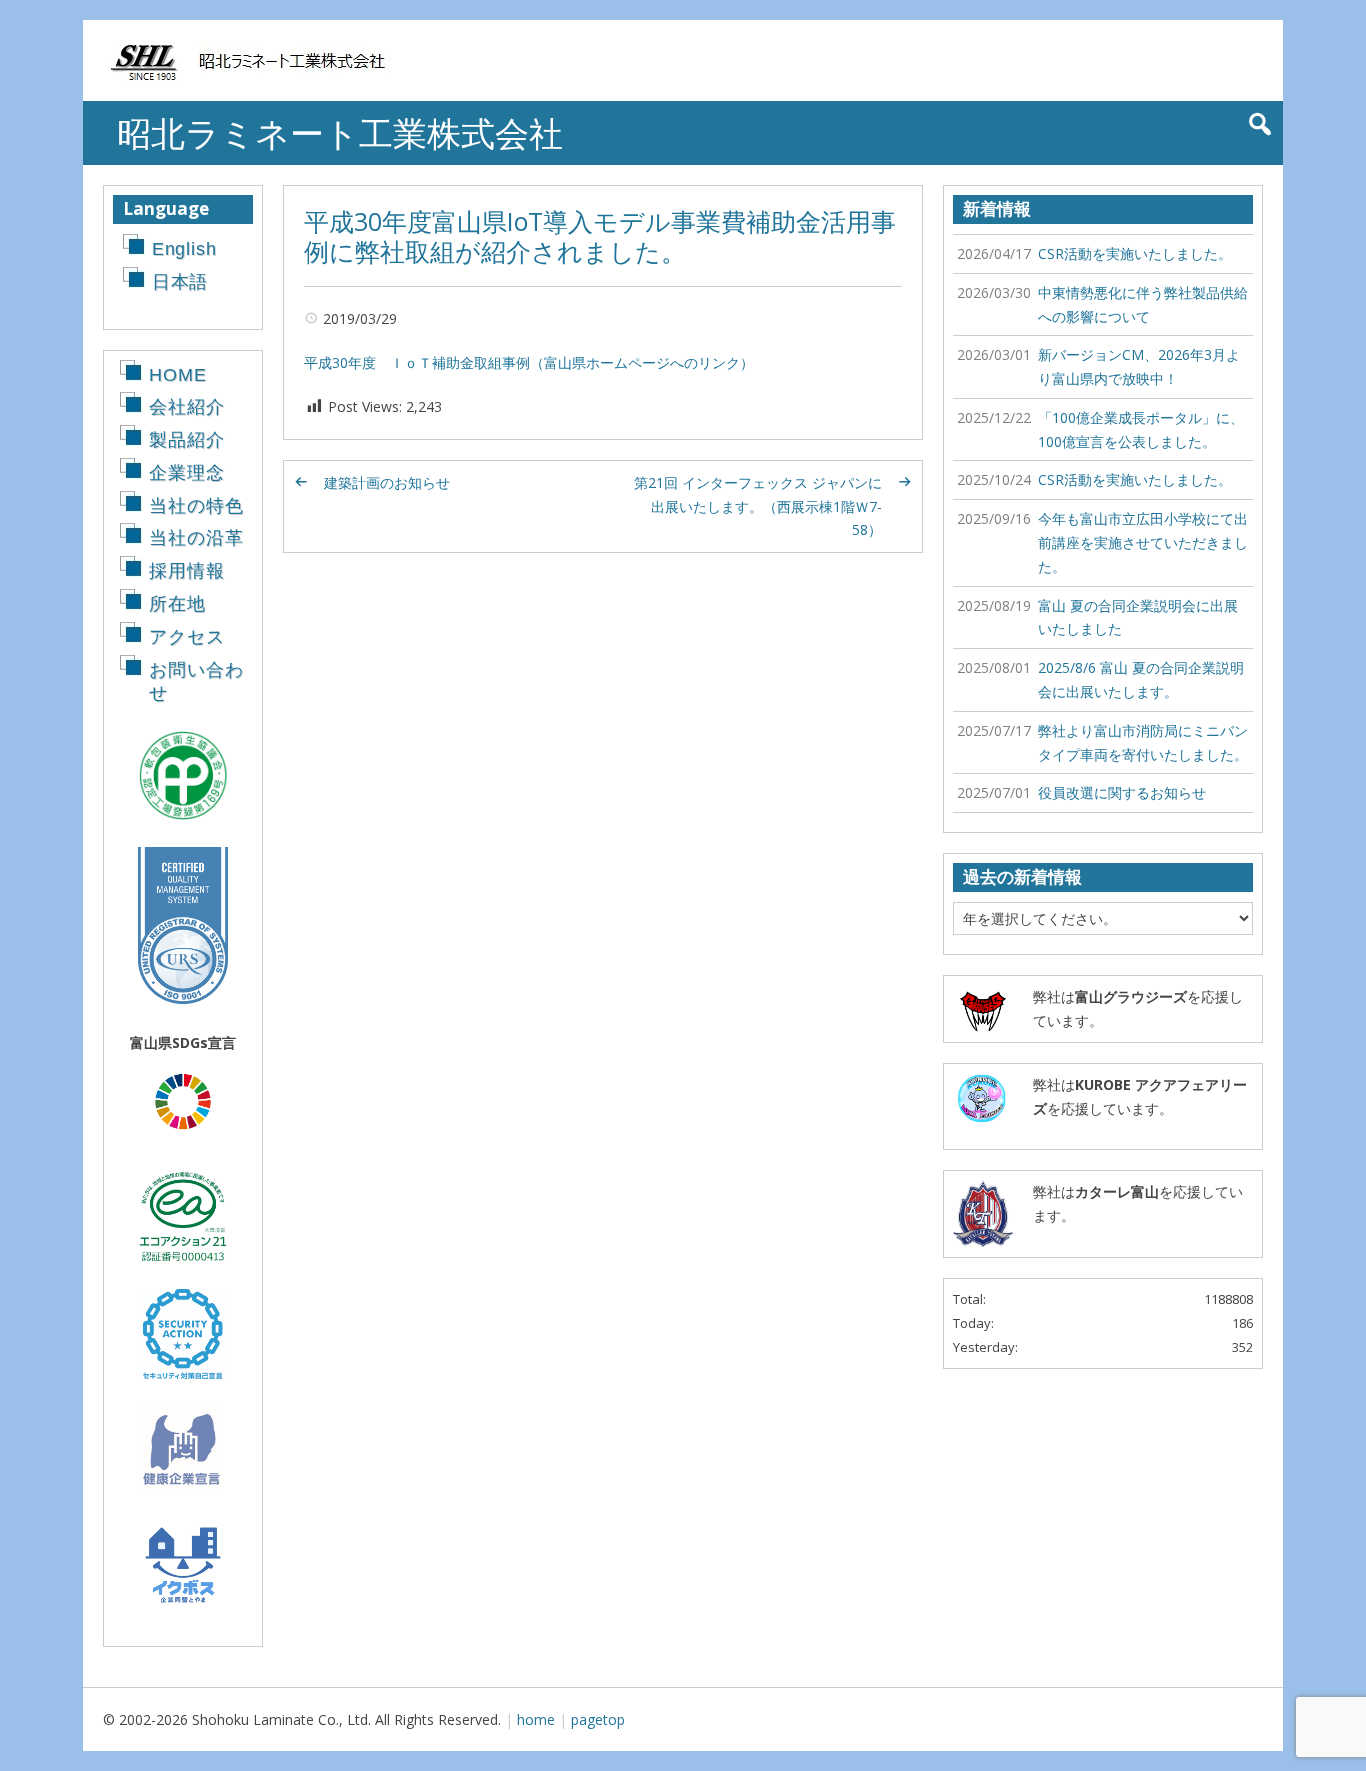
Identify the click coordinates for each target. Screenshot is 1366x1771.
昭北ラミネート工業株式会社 (340, 133)
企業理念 (187, 473)
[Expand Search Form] (1259, 124)
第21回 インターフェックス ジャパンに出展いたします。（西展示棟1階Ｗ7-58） (758, 506)
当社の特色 (196, 506)
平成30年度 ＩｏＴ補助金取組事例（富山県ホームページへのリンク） (529, 362)
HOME (178, 375)
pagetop (598, 1719)
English (184, 249)
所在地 (177, 604)
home (536, 1719)
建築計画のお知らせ (387, 482)
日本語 (180, 282)
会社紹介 (187, 407)
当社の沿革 (196, 538)
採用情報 (187, 571)
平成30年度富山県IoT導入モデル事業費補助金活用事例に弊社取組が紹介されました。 (600, 236)
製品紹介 (187, 440)
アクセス (187, 637)
